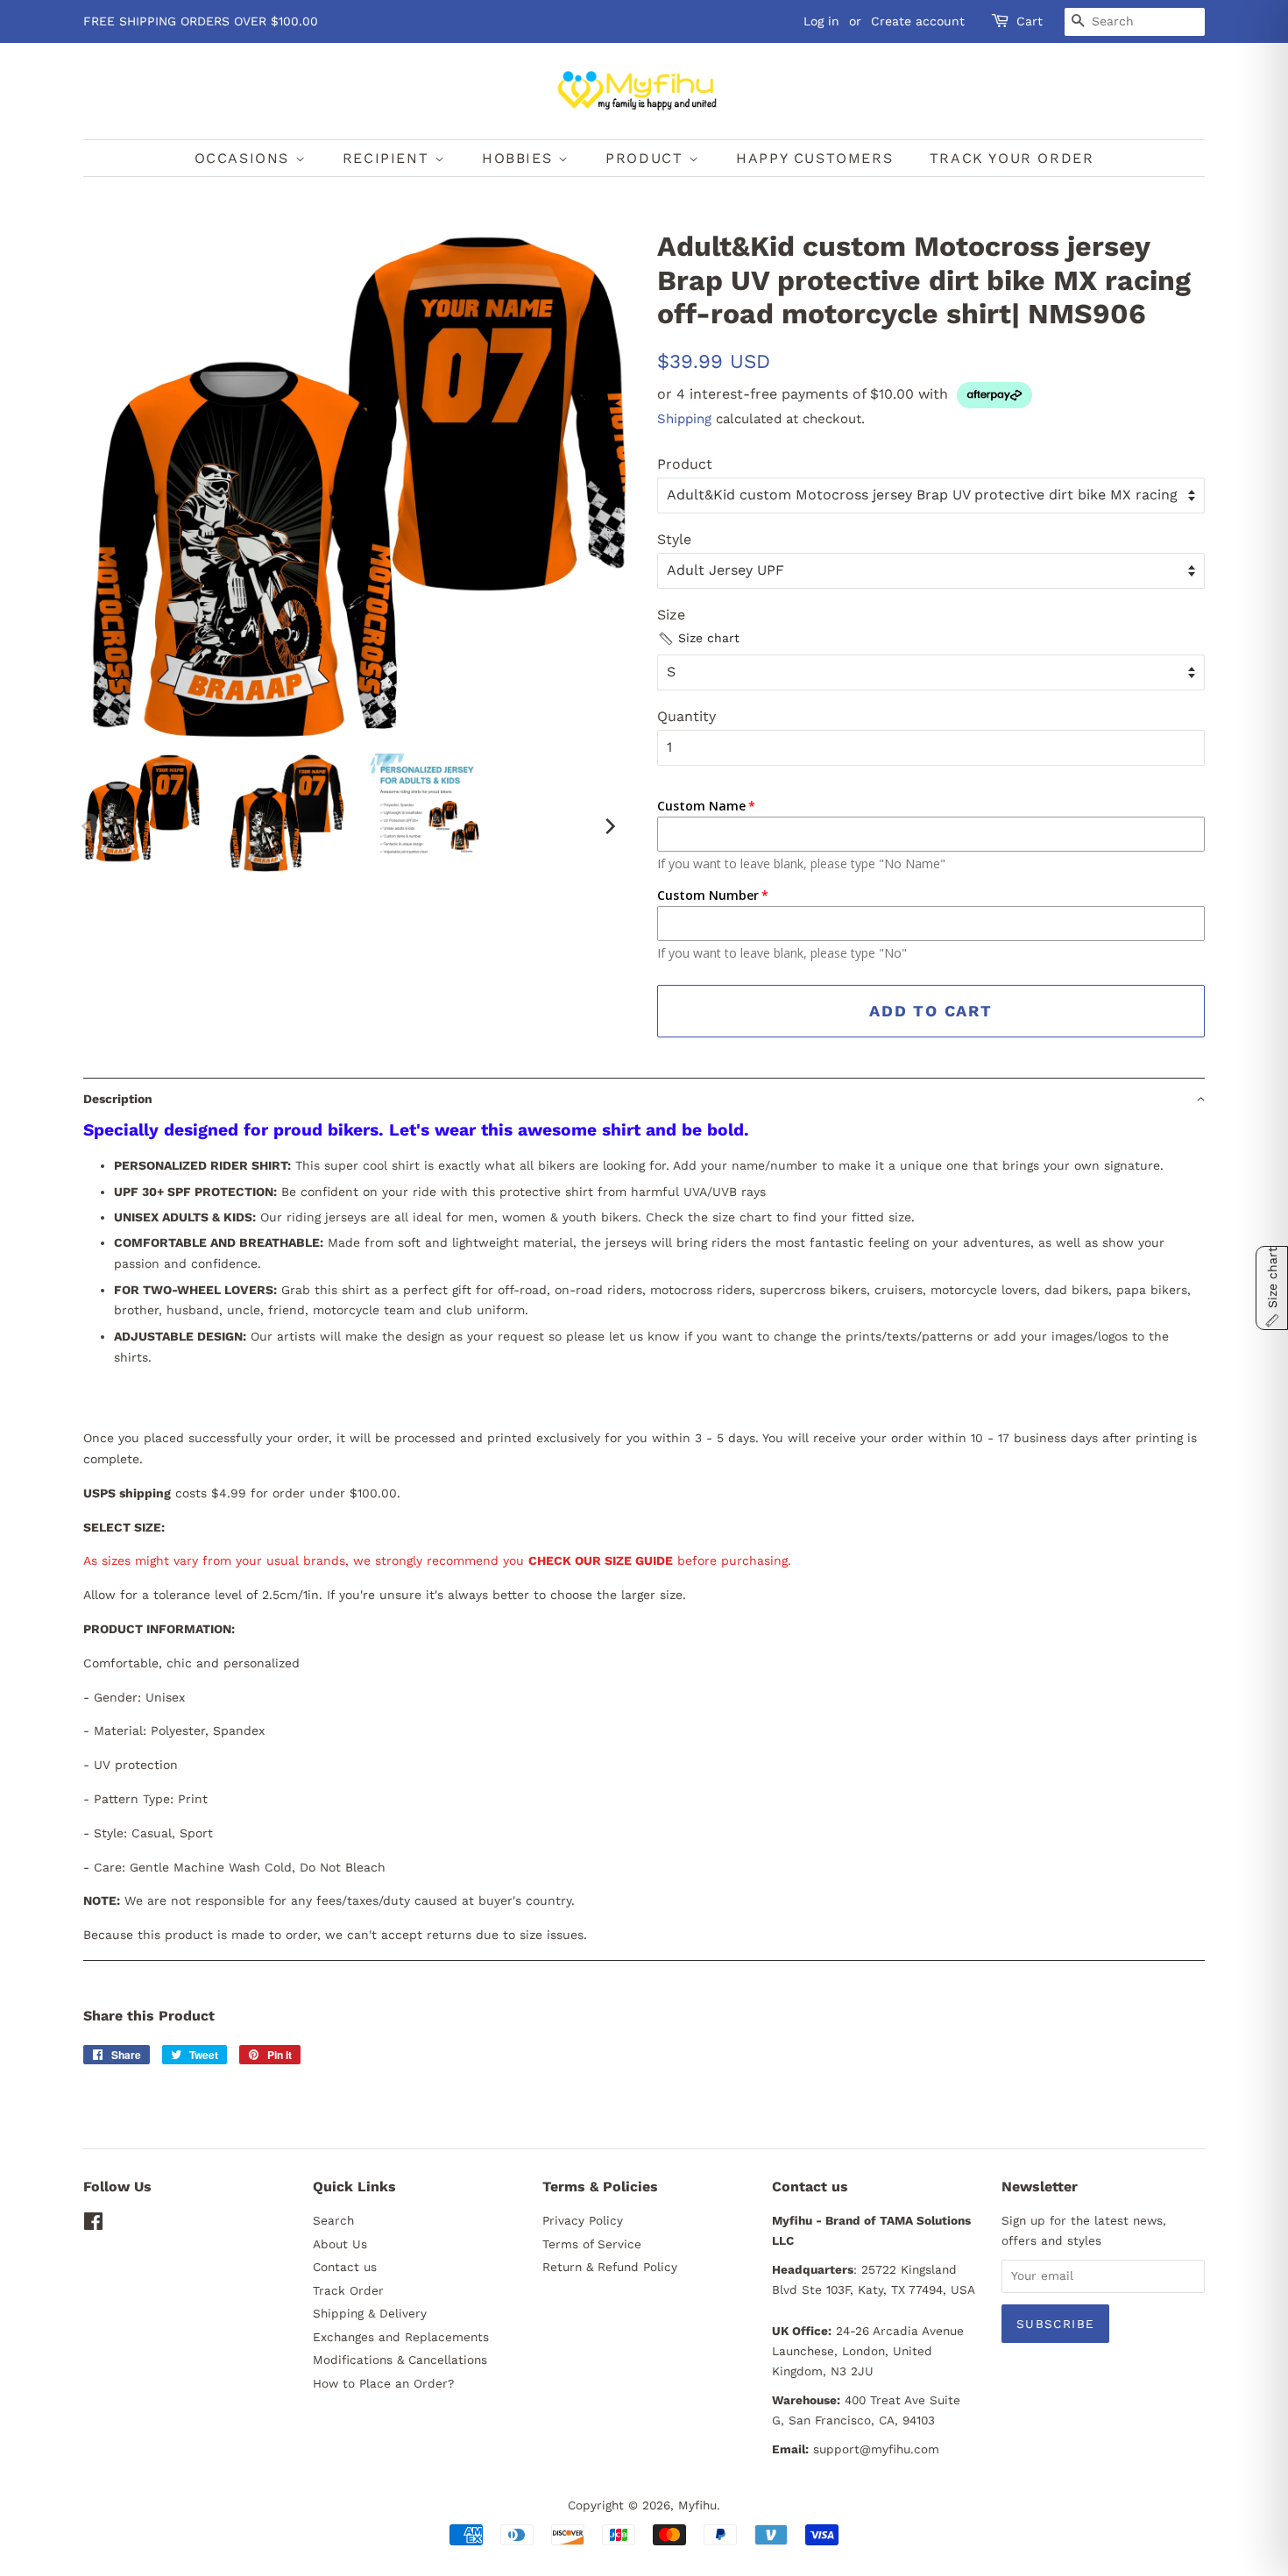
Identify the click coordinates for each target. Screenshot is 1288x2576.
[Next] (609, 826)
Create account (918, 21)
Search (333, 2220)
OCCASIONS (245, 158)
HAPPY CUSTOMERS (814, 158)
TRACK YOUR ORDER (1012, 158)
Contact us (345, 2267)
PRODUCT (647, 158)
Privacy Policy (583, 2220)
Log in (821, 21)
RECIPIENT (389, 158)
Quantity (686, 716)
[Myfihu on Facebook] (93, 2225)
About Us (340, 2244)
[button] (698, 639)
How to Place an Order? (383, 2383)
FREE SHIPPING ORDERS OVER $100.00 (201, 21)
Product (685, 464)
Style (674, 539)
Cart (1030, 21)
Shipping (684, 419)
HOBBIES (520, 158)
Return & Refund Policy (610, 2267)
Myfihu (697, 2505)
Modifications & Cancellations (400, 2360)
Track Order (348, 2290)
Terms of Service (592, 2244)
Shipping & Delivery (370, 2313)
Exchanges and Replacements (401, 2337)
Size (671, 615)
